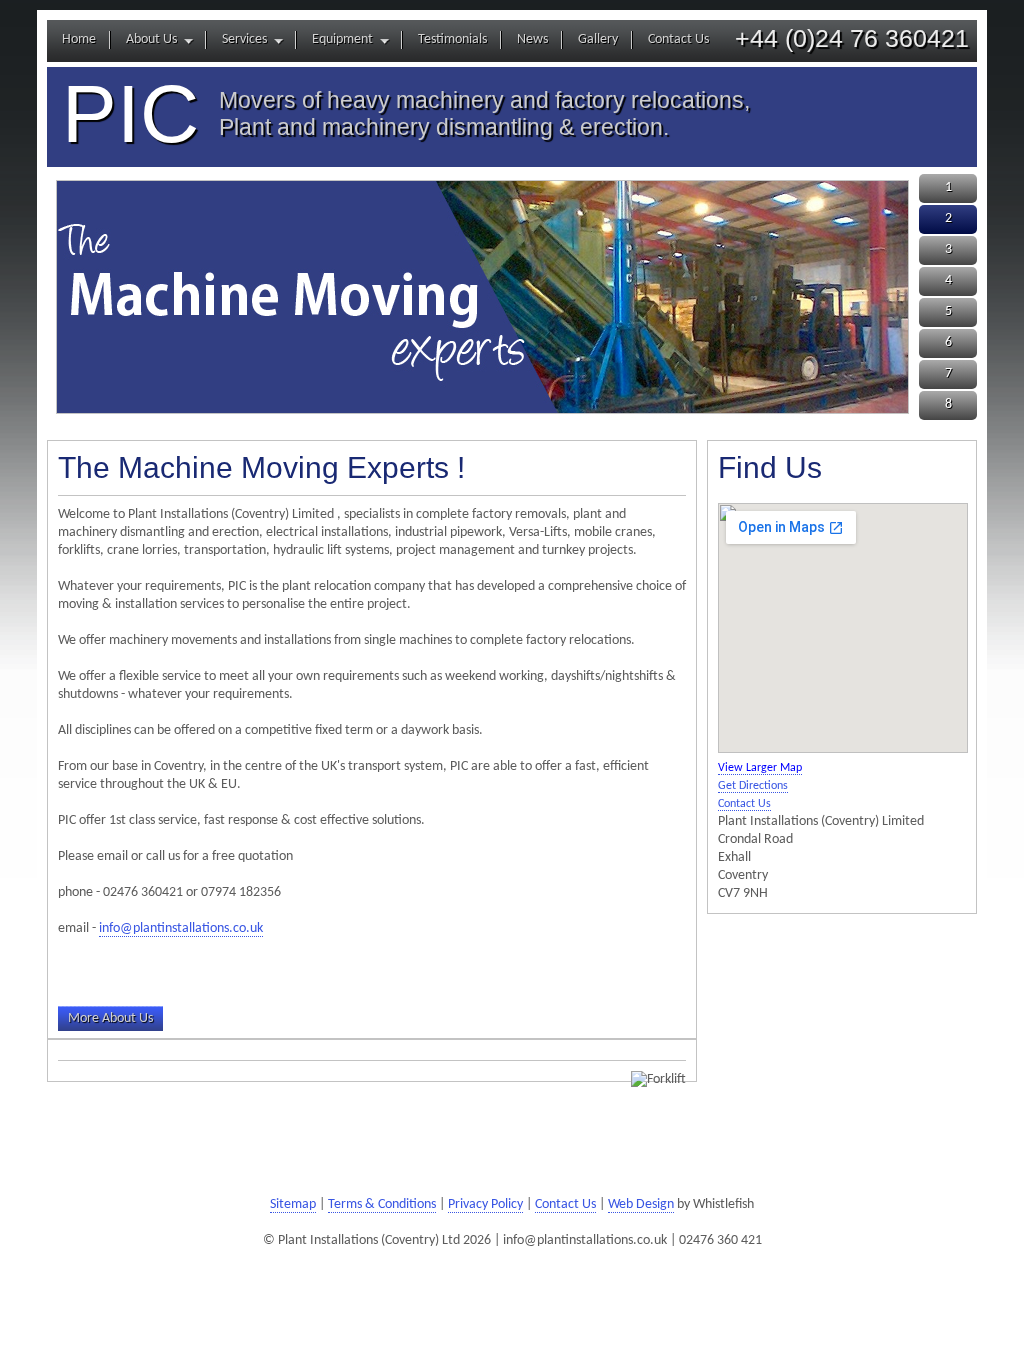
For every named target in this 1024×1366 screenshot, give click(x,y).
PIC (130, 113)
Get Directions (753, 786)
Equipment (342, 39)
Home (79, 39)
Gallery (598, 39)
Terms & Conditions (382, 1204)
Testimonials (452, 39)
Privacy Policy (485, 1204)
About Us (151, 39)
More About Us (110, 1018)
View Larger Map (760, 768)
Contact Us (678, 39)
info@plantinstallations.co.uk (181, 928)
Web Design (641, 1204)
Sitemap (293, 1204)
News (532, 39)
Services (244, 39)
